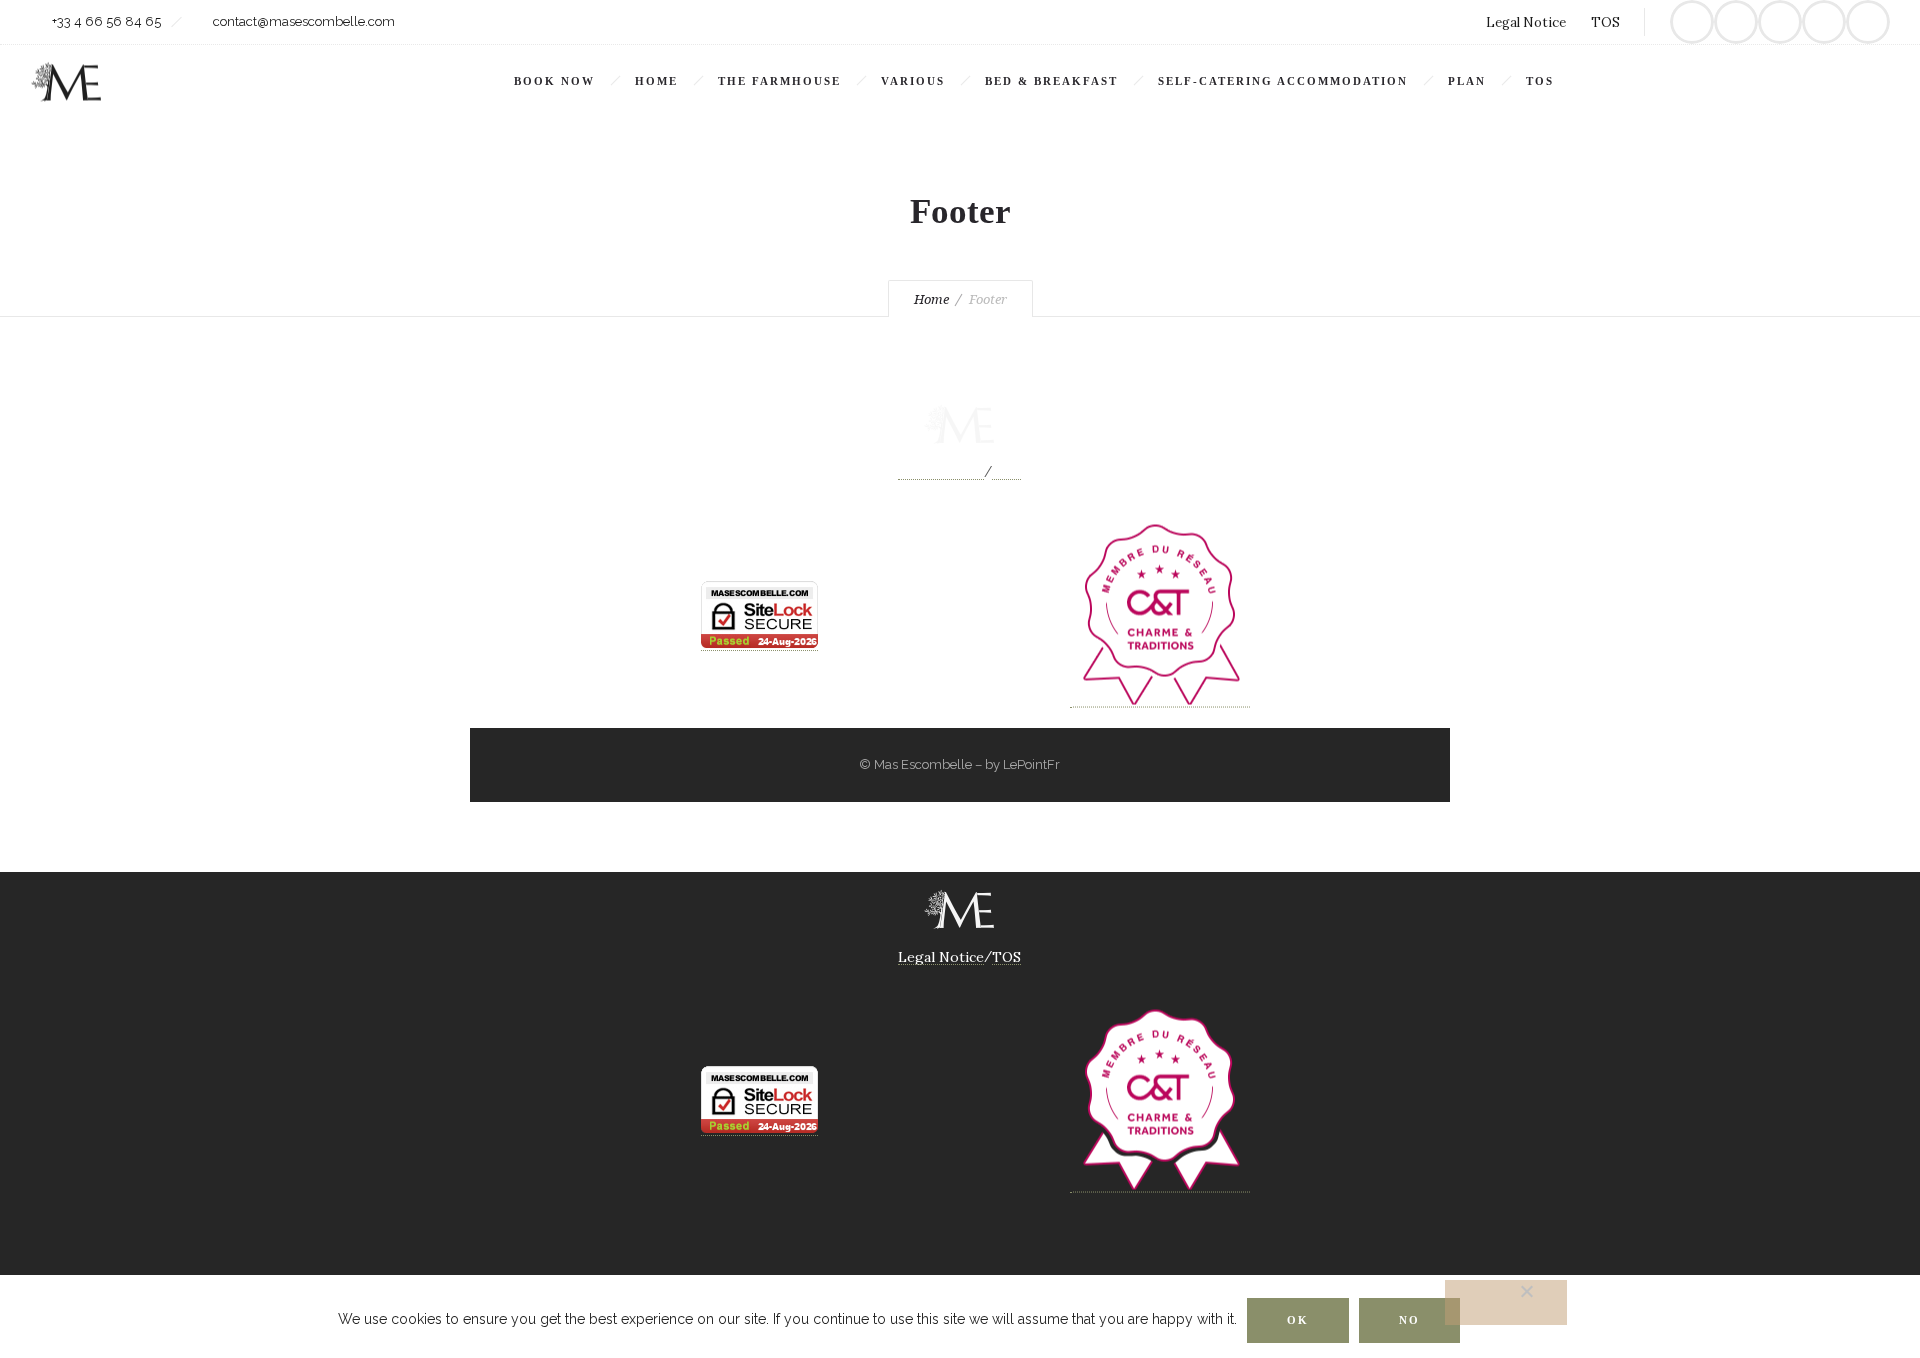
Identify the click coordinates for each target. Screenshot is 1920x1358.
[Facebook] (1692, 22)
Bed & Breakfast (1051, 81)
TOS (1605, 22)
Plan (1467, 81)
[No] (1506, 1302)
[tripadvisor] (1868, 22)
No (1409, 1320)
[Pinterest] (1780, 22)
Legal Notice (1526, 22)
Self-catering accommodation (1283, 81)
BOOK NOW (554, 81)
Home (656, 81)
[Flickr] (1736, 22)
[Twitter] (1824, 22)
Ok (1298, 1320)
